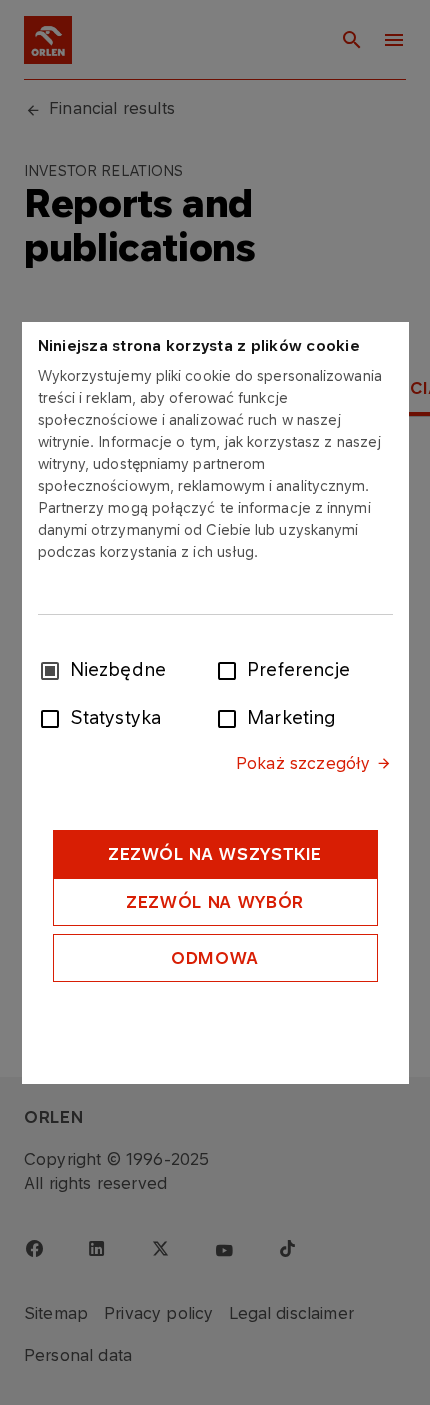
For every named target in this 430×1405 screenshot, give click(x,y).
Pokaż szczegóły (303, 763)
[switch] (231, 669)
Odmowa (215, 958)
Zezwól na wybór (215, 902)
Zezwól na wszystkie (215, 854)
